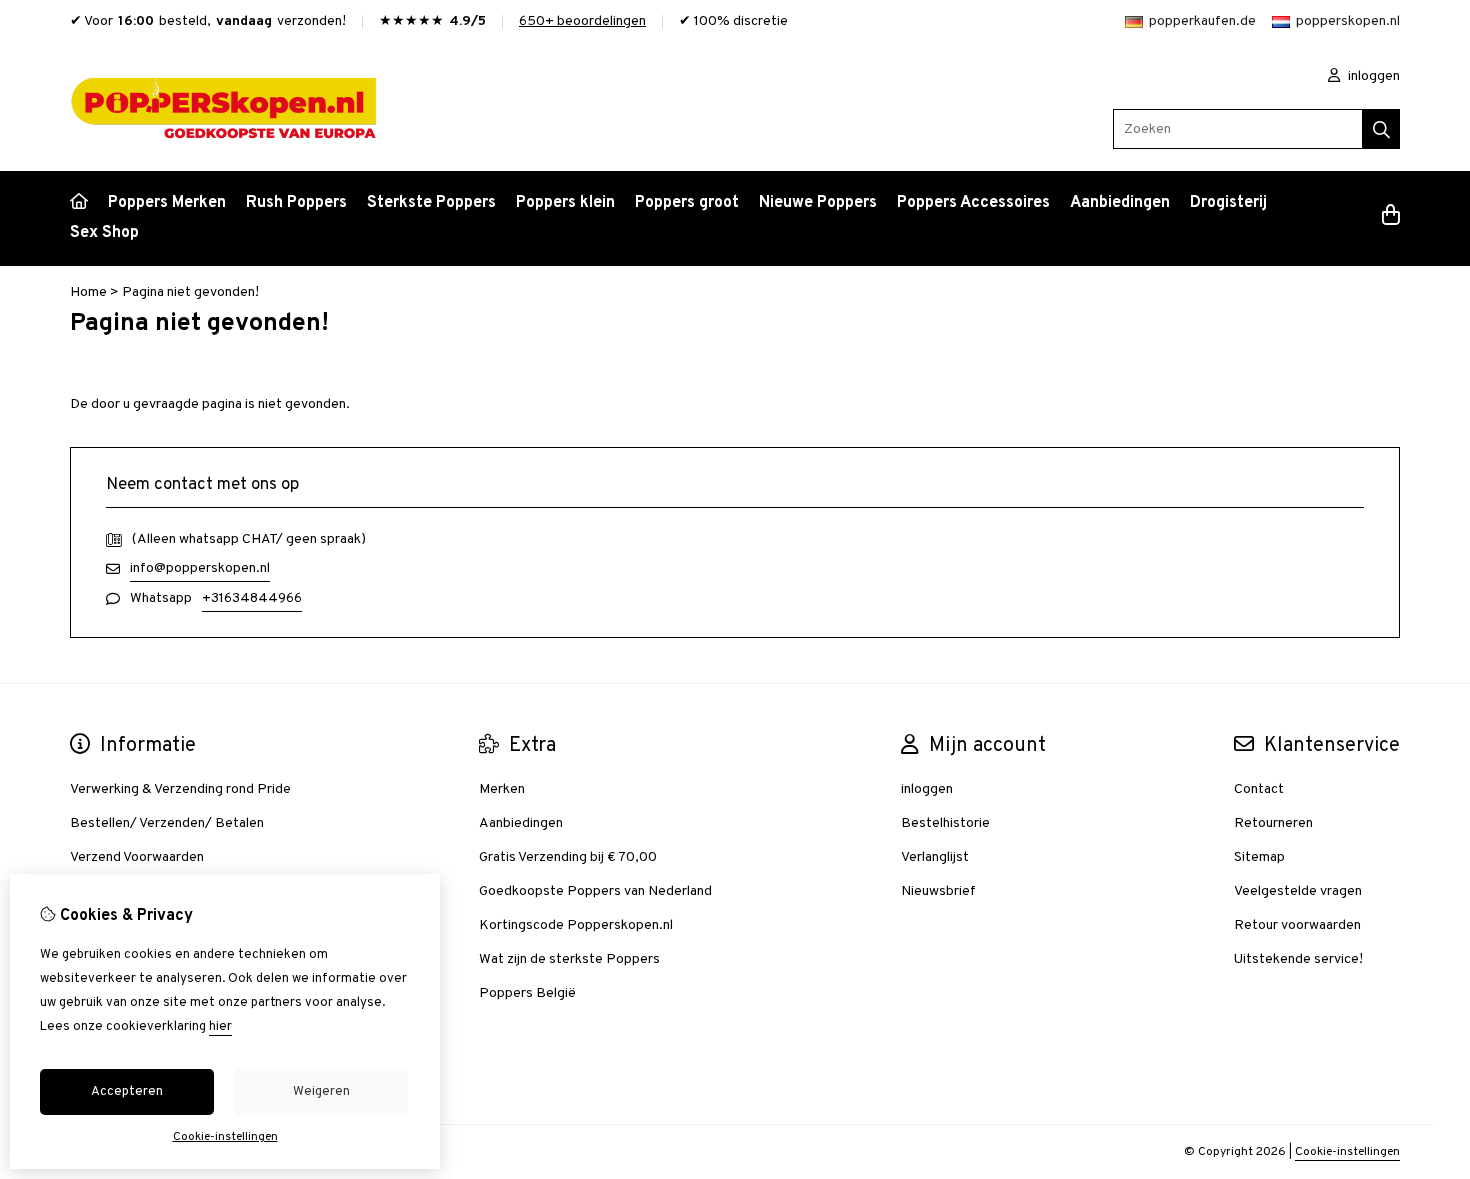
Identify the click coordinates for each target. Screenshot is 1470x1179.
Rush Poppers (296, 203)
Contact (1259, 789)
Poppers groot (687, 203)
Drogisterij (1228, 203)
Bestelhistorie (945, 823)
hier (220, 1027)
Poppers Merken (167, 203)
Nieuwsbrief (938, 891)
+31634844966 (252, 598)
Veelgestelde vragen (1298, 891)
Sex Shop (104, 233)
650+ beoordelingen (582, 21)
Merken (502, 789)
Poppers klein (565, 203)
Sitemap (1259, 857)
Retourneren (1273, 823)
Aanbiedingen (1120, 203)
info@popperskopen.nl (200, 568)
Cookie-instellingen (1347, 1152)
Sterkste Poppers (431, 203)
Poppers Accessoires (973, 203)
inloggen (1372, 76)
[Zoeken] (1381, 129)
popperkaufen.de (1202, 21)
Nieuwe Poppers (818, 203)
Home (88, 292)
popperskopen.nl (1348, 21)
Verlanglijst (935, 857)
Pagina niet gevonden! (190, 292)
